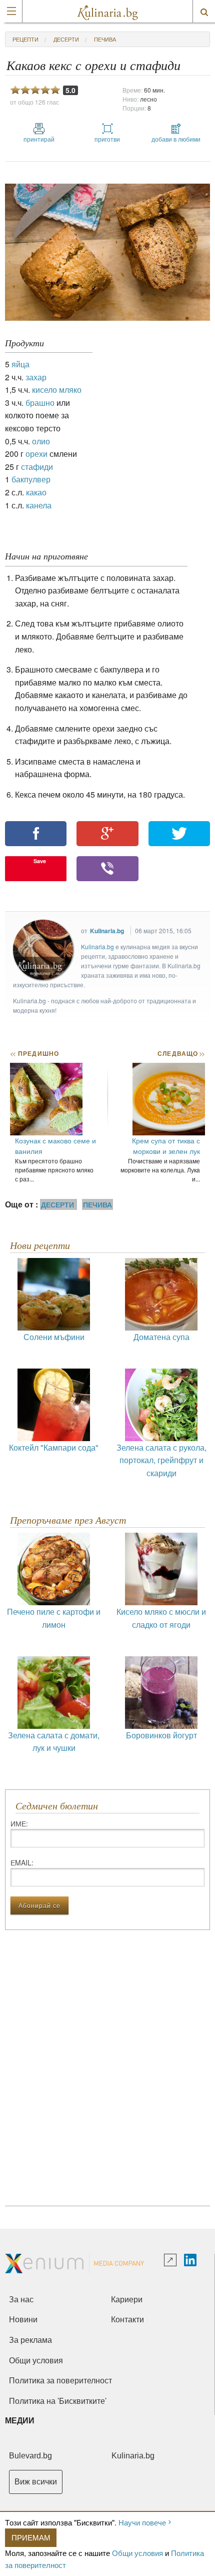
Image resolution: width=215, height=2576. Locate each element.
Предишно (34, 1053)
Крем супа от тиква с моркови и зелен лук (166, 1146)
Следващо (181, 1053)
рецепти (25, 39)
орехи (36, 454)
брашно (40, 403)
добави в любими (176, 139)
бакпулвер (31, 479)
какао (36, 492)
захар (36, 377)
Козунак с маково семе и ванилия (55, 1146)
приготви (107, 139)
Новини (23, 2320)
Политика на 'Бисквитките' (58, 2401)
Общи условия (137, 2553)
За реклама (30, 2340)
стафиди (37, 467)
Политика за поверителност (60, 2381)
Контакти (127, 2320)
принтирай (39, 139)
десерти (66, 39)
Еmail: (22, 1862)
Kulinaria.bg (107, 931)
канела (39, 505)
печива (105, 39)
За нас (21, 2300)
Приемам (31, 2537)
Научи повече (142, 2522)
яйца (20, 364)
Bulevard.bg (30, 2456)
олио (41, 441)
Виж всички (36, 2482)
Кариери (127, 2300)
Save (40, 861)
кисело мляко (57, 390)
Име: (19, 1823)
